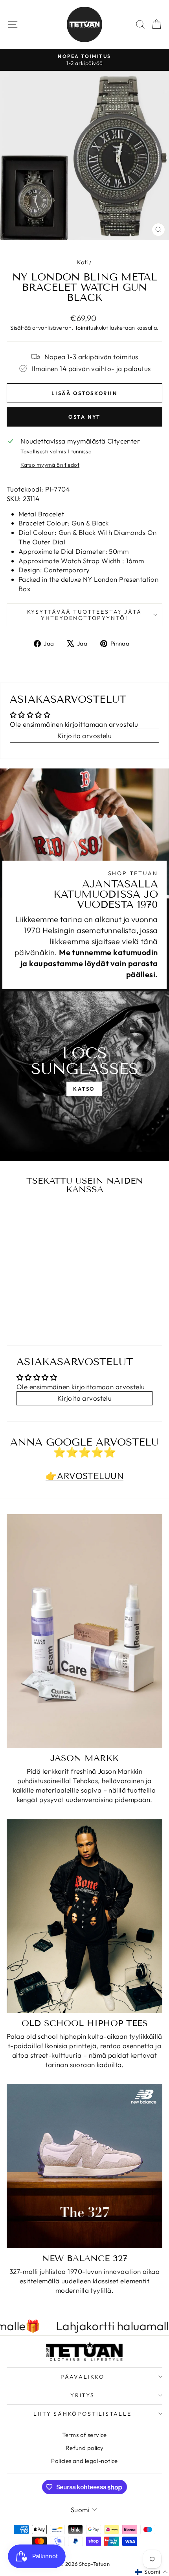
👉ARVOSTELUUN (84, 1476)
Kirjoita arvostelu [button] (85, 736)
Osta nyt (84, 417)
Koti (83, 262)
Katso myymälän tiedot (50, 465)
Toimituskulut (92, 328)
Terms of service (84, 2435)
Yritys (83, 2395)
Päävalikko (83, 2377)
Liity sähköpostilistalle (82, 2414)
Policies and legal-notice (84, 2461)
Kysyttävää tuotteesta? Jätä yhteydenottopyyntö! (85, 615)
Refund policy (85, 2448)
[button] (151, 2572)
